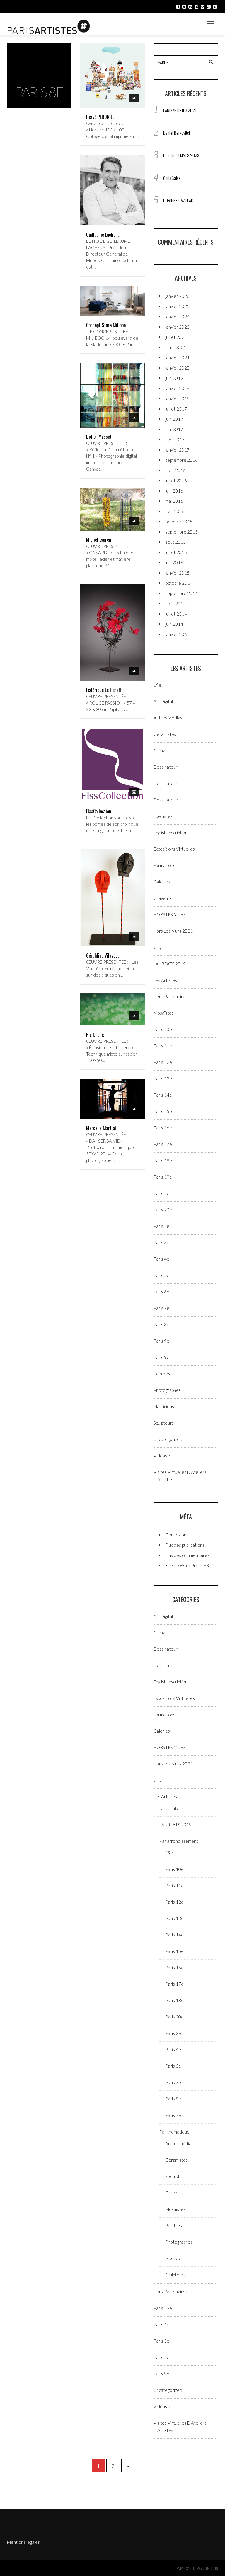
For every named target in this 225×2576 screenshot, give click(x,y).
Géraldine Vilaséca (103, 955)
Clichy (159, 751)
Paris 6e (161, 1292)
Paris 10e (163, 1029)
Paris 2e (161, 1226)
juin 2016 (174, 491)
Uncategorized (168, 1439)
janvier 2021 (177, 358)
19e (157, 685)
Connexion (176, 1535)
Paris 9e (161, 1341)
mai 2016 (174, 501)
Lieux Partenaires (171, 996)
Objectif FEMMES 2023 (181, 155)
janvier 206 (176, 634)
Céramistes (165, 734)
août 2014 (175, 604)
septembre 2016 (181, 460)
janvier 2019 (177, 388)
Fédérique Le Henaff (104, 690)
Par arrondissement (179, 1841)
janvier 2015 (177, 573)
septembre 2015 (181, 532)
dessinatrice (166, 800)
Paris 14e (163, 1095)
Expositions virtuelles (174, 849)
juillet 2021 (176, 337)
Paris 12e (163, 1062)
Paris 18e (163, 1160)
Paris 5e (161, 1275)
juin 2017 (174, 419)
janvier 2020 (177, 368)
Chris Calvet (173, 178)
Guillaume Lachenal (103, 235)
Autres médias (168, 718)
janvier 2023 (177, 327)
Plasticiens (164, 1406)
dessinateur (166, 767)
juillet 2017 (176, 409)
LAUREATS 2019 (170, 964)
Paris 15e (163, 1111)
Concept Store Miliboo (106, 325)
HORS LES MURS (170, 914)
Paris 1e (161, 1193)
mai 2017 (174, 429)
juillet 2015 (176, 552)
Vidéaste (162, 1456)
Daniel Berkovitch (177, 133)
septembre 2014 (181, 593)
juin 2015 (174, 563)
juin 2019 (174, 378)
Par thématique (174, 2132)
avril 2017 (175, 440)
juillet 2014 (176, 614)
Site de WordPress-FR (187, 1565)
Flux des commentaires (187, 1555)
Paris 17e (163, 1144)
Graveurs (163, 898)
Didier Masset (99, 437)
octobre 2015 (179, 522)
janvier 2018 (177, 399)
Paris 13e (163, 1078)
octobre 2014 (179, 583)
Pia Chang (95, 1035)
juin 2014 (174, 624)
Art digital (163, 701)
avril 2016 (175, 511)
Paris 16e (163, 1128)
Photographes (167, 1390)
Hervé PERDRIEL (100, 117)
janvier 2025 (177, 306)
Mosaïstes (164, 1013)
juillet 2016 (176, 481)
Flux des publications (185, 1545)
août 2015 (175, 542)
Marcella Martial (101, 1128)
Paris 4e (161, 1259)
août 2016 (175, 470)
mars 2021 (176, 347)
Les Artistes (165, 980)
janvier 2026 (177, 296)
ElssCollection (99, 811)
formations (164, 865)
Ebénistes (163, 816)
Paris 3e (161, 1242)
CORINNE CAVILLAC (178, 200)
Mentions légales (23, 2542)
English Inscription (171, 833)
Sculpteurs (164, 1423)
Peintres (162, 1374)
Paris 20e (163, 1210)
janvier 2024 (177, 317)
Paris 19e (163, 1177)
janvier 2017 (177, 450)
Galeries (162, 882)
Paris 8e (161, 1324)
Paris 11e (163, 1046)
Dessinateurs (167, 783)
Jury (157, 947)
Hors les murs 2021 (173, 931)
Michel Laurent (99, 540)
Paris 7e (161, 1308)
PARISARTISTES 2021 (180, 110)
